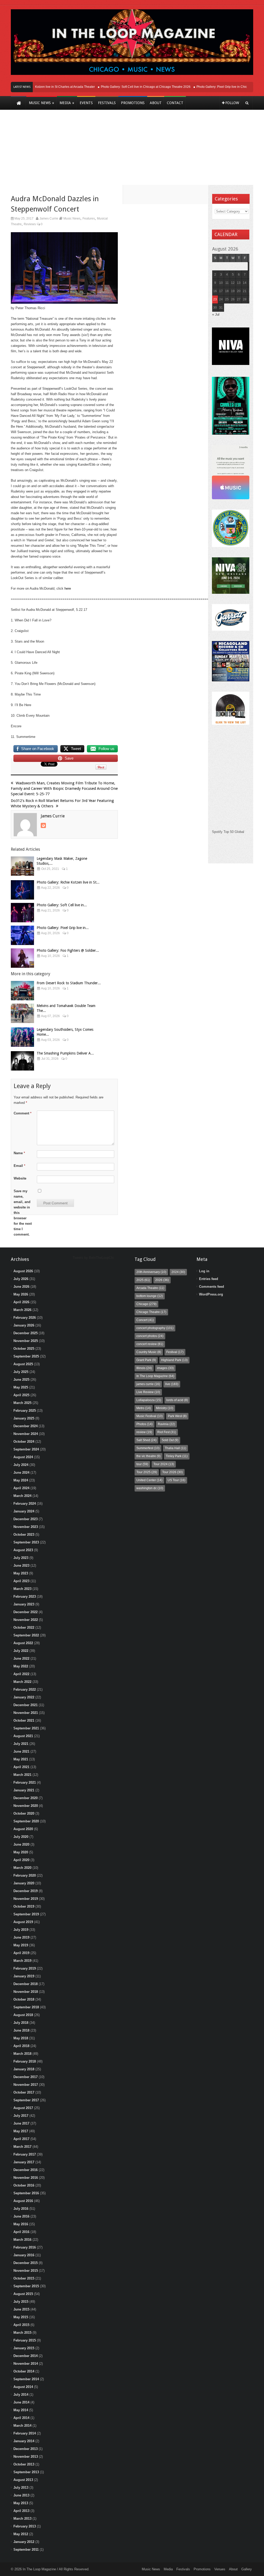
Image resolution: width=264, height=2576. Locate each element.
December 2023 (26, 1519)
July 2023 (21, 1558)
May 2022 (21, 1666)
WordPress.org (211, 1294)
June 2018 (21, 2030)
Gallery (247, 2569)
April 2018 (21, 2046)
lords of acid (177, 1400)
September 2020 (26, 1821)
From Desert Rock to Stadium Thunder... (69, 983)
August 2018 (23, 2015)
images (165, 1368)
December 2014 (26, 2356)
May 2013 (21, 2503)
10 (221, 283)
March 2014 (22, 2426)
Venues (220, 2569)
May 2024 (21, 1480)
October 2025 (24, 1349)
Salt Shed (146, 1440)
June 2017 (21, 2123)
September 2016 (26, 2193)
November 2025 (26, 1341)
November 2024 (26, 1434)
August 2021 (23, 1736)
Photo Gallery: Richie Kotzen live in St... (68, 882)
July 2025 (21, 1372)
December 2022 (26, 1612)
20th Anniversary (151, 1272)
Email (19, 1166)
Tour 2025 (147, 1472)
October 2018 (24, 1999)
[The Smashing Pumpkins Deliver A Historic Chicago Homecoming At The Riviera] (22, 1061)
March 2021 (22, 1775)
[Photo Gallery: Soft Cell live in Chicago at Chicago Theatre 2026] (22, 913)
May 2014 (21, 2410)
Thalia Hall (175, 1448)
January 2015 (24, 2348)
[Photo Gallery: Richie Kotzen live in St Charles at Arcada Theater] (22, 890)
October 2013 (24, 2464)
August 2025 (23, 1364)
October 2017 (24, 2092)
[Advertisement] (132, 151)
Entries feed (209, 1279)
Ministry (165, 1408)
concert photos (150, 1336)
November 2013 (26, 2457)
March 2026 (22, 1310)
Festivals (183, 2569)
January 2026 (24, 1325)
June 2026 (21, 1287)
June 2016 (21, 2216)
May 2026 (21, 1294)
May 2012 (21, 2534)
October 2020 (24, 1813)
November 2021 (26, 1713)
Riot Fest (167, 1432)
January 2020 (24, 1883)
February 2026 (25, 1318)
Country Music (149, 1352)
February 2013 (25, 2526)
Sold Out (170, 1440)
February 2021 (25, 1782)
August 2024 (23, 1457)
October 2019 (24, 1906)
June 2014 (21, 2402)
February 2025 (25, 1411)
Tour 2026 (172, 1472)
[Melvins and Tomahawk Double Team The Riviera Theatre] (22, 1013)
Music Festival (150, 1416)
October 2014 (24, 2371)
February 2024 (25, 1504)
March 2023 (22, 1589)
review (144, 1432)
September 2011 (26, 2550)
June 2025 (21, 1380)
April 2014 (21, 2418)
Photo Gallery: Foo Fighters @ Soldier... (68, 950)
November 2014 (26, 2364)
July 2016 (21, 2209)
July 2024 (21, 1465)
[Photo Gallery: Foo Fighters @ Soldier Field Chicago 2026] (22, 958)
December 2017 (26, 2077)
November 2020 (26, 1806)
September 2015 (26, 2286)
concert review (150, 1344)
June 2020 (21, 1844)
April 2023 (21, 1581)
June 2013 (21, 2495)
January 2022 (24, 1697)
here (68, 588)
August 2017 (23, 2108)
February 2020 (25, 1875)
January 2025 (24, 1418)
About (233, 2569)
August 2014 (23, 2387)
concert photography (155, 1328)
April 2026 (21, 1302)
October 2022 (24, 1627)
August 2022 (23, 1643)
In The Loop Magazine (155, 1376)
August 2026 (23, 1271)
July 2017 (21, 2116)
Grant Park (146, 1360)
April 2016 (21, 2232)
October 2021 (24, 1720)
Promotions (202, 2569)
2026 (162, 1280)
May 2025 (21, 1387)
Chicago (146, 1304)
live (172, 1384)
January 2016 (24, 2255)
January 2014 (24, 2441)
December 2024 (26, 1426)
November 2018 (26, 1992)
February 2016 (25, 2247)
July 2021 (21, 1744)
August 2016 (23, 2201)
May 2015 (21, 2317)
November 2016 (26, 2178)
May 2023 (21, 1573)
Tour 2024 (164, 1464)
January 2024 (24, 1511)
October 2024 (24, 1442)
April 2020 (21, 1860)
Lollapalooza (149, 1400)
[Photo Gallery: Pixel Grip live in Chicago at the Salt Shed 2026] (22, 935)
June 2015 (21, 2309)
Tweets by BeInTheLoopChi (93, 1258)
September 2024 (26, 1449)
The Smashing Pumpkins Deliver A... (65, 1053)
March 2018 (22, 2054)
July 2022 (21, 1651)
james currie (148, 1384)
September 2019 (26, 1914)
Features (89, 218)
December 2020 (26, 1798)
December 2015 (26, 2263)
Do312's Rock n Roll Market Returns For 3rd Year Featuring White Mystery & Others (62, 803)
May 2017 (21, 2131)
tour (142, 1464)
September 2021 (26, 1728)
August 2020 (23, 1829)
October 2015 (24, 2278)
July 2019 (21, 1930)
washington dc (150, 1488)
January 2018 (24, 2069)
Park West (177, 1416)
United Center (149, 1480)
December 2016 (26, 2170)
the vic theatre (148, 1456)
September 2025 (26, 1356)
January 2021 (24, 1790)
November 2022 (26, 1620)
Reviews (30, 224)
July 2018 (21, 2023)
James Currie (49, 218)
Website (20, 1178)
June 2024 (21, 1473)
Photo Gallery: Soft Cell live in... (62, 905)
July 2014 (21, 2395)
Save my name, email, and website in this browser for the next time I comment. (23, 1213)
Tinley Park (177, 1456)
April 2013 (21, 2511)
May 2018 (21, 2038)
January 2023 (24, 1604)
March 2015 (22, 2333)
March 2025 (22, 1403)
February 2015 (25, 2340)
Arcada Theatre (150, 1288)
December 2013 (26, 2449)
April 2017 (21, 2139)
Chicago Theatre (151, 1312)
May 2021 (21, 1759)
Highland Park (174, 1360)
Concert (145, 1320)
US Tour (176, 1480)
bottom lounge (150, 1296)
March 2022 (22, 1682)
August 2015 (23, 2294)
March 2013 (22, 2519)
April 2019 (21, 1953)
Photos (145, 1424)
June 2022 (21, 1658)
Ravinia (166, 1424)
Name (19, 1153)
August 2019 (23, 1922)
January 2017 (24, 2162)
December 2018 (26, 1984)
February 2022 (25, 1689)
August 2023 (23, 1550)
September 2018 (26, 2007)
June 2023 (21, 1566)
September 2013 (26, 2472)
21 (245, 291)
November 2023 (26, 1527)
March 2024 (22, 1496)
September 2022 (26, 1635)
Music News (72, 218)
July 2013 (21, 2488)
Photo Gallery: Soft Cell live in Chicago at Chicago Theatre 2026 (127, 87)
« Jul (216, 314)
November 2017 (26, 2085)
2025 (143, 1280)
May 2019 (21, 1945)
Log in (204, 1271)
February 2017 (25, 2154)
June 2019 (21, 1937)
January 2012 (24, 2542)
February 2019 (25, 1968)
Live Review (148, 1392)
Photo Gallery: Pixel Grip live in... (63, 928)
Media (168, 2569)
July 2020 (21, 1837)
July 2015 (21, 2302)
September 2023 (26, 1542)
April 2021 (21, 1767)
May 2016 (21, 2224)
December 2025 (26, 1333)
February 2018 (25, 2061)
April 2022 (21, 1674)
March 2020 (22, 1868)
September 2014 (26, 2379)
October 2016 (24, 2185)
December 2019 (26, 1891)
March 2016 (22, 2240)
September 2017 (26, 2100)
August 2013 (23, 2480)
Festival (175, 1352)
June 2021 (21, 1751)
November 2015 (26, 2271)
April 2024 (21, 1488)
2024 (178, 1272)
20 (239, 291)
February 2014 (25, 2433)
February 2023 (25, 1597)
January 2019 (24, 1976)
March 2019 (22, 1961)
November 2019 (26, 1899)
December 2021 (26, 1705)
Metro (144, 1408)
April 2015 (21, 2325)
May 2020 (21, 1852)
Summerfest (148, 1448)
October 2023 (24, 1535)
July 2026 (21, 1279)
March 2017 (22, 2147)
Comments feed (212, 1287)
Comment (23, 1113)
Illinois (144, 1368)
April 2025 (21, 1395)
